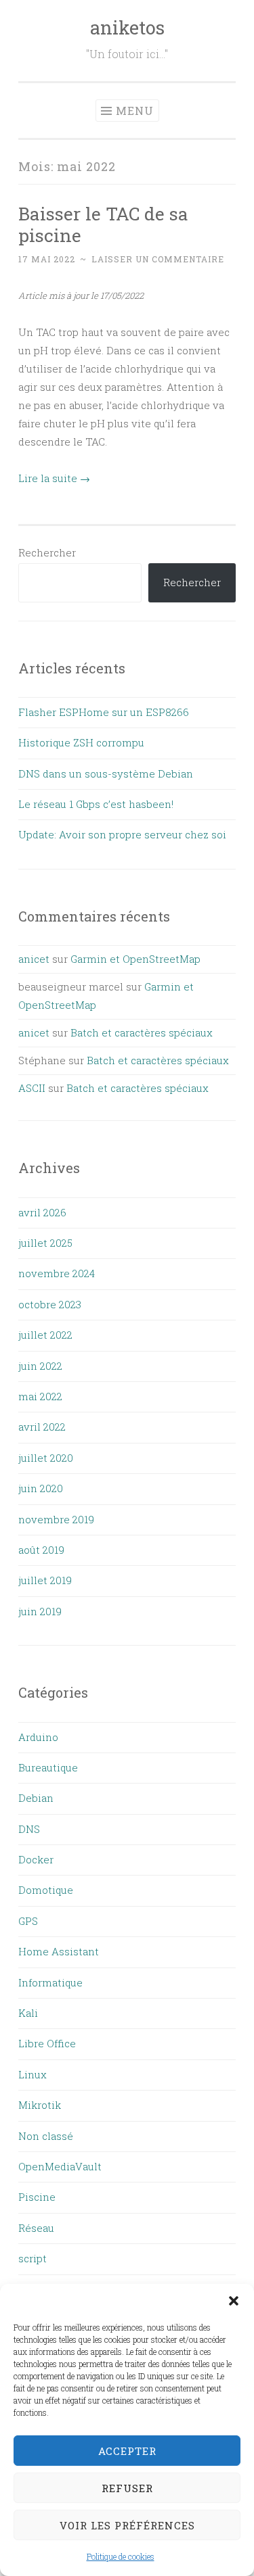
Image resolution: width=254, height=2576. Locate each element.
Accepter (127, 2451)
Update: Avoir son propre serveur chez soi (122, 834)
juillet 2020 (46, 1458)
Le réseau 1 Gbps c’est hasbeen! (96, 804)
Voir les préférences (127, 2525)
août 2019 (41, 1550)
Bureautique (48, 1767)
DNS (29, 1829)
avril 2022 (42, 1427)
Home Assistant (59, 1951)
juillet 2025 (45, 1243)
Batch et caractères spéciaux (142, 1032)
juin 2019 (40, 1611)
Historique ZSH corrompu (81, 742)
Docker (36, 1859)
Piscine (37, 2197)
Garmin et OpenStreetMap (135, 959)
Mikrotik (40, 2105)
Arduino (38, 1737)
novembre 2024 (57, 1273)
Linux (33, 2074)
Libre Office (47, 2043)
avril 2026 (42, 1212)
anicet (34, 959)
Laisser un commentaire (158, 259)
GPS (28, 1921)
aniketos (127, 27)
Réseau (36, 2228)
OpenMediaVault (60, 2166)
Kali (28, 2013)
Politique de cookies (121, 2556)
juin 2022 (40, 1366)
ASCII (32, 1088)
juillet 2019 (45, 1580)
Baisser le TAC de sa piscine (103, 224)
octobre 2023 (50, 1304)
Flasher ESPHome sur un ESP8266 (104, 712)
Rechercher (47, 552)
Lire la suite (54, 478)
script (33, 2258)
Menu (135, 111)
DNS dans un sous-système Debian (106, 773)
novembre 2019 (56, 1519)
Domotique (46, 1890)
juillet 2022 (45, 1335)
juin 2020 (41, 1488)
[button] (234, 2301)
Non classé (46, 2136)
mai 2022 (40, 1396)
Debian (36, 1798)
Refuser (127, 2488)
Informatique (50, 1982)
